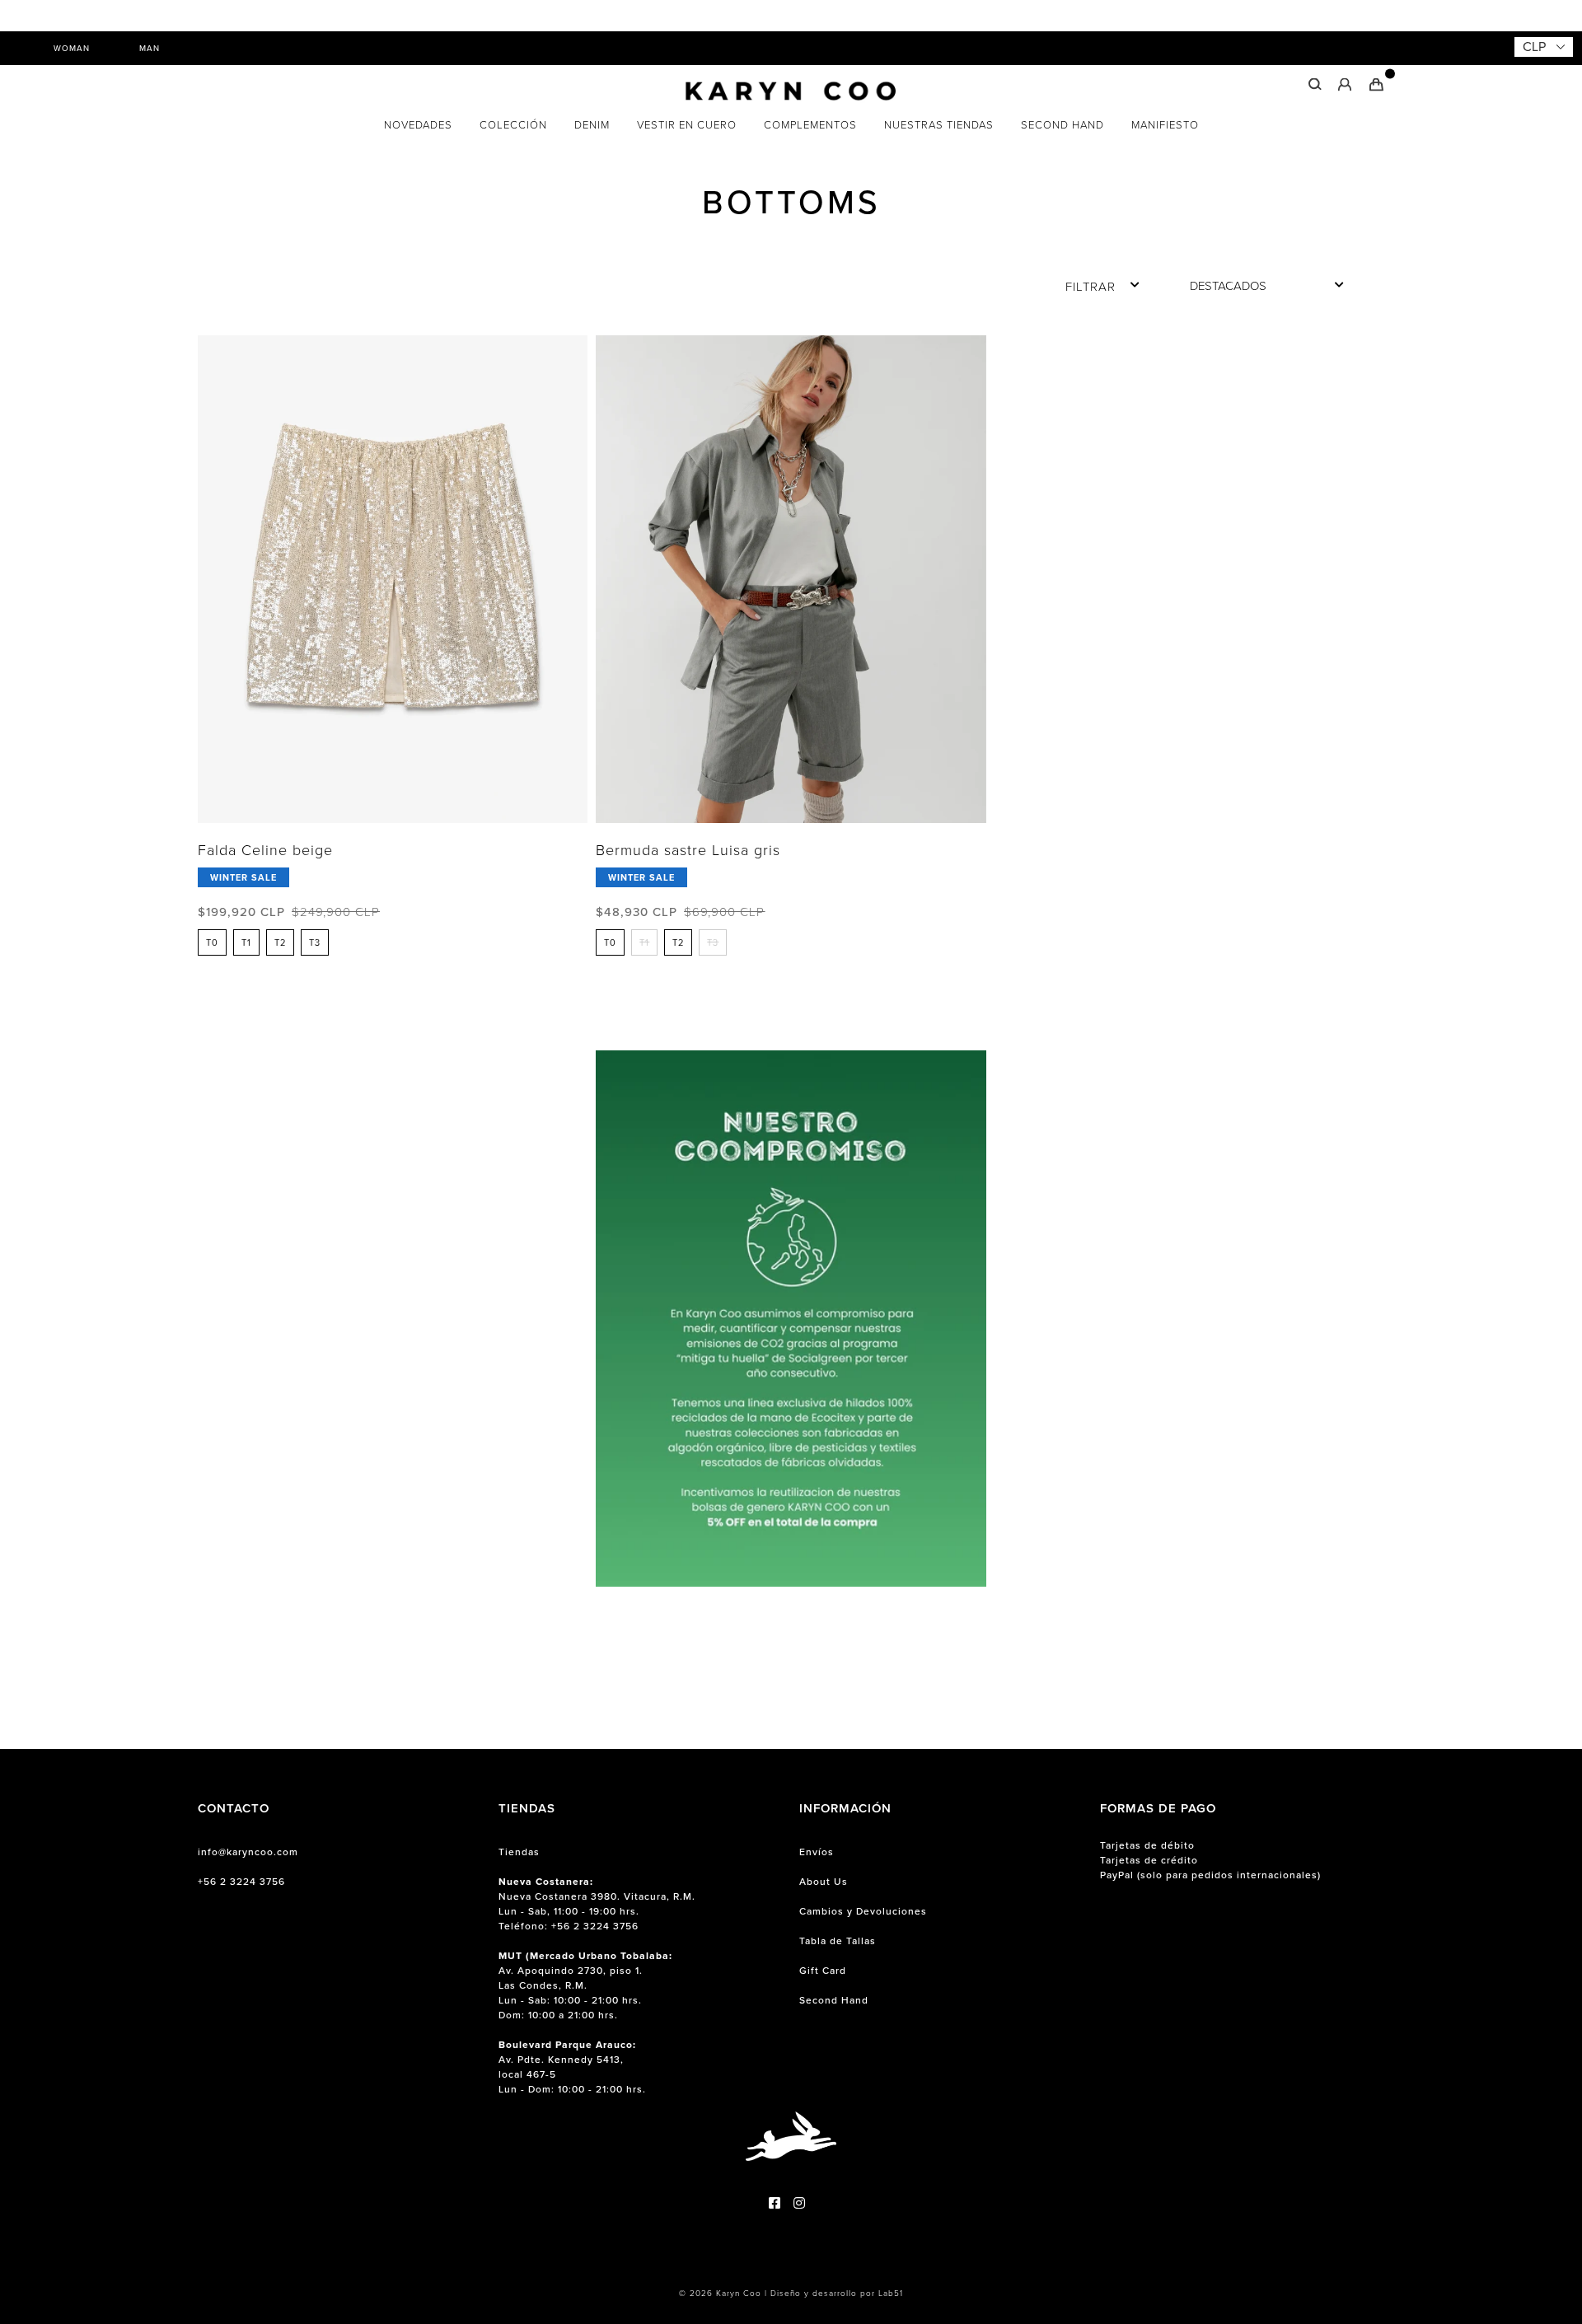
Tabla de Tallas (838, 1941)
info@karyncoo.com (248, 1852)
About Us (824, 1882)
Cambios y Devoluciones (863, 1911)
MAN (150, 48)
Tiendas (519, 1852)
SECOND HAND (1062, 125)
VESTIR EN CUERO (687, 125)
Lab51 (891, 2293)
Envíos (817, 1852)
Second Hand (834, 2000)
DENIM (592, 125)
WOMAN (72, 48)
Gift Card (823, 1971)
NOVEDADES (418, 125)
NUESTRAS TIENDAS (939, 125)
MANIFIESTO (1165, 125)
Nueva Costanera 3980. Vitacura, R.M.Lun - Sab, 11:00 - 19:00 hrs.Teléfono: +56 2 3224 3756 (597, 1904)
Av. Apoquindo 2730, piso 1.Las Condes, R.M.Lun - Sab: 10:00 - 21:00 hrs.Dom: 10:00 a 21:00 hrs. (585, 1985)
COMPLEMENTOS (810, 125)
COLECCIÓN (513, 125)
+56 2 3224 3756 (241, 1882)
